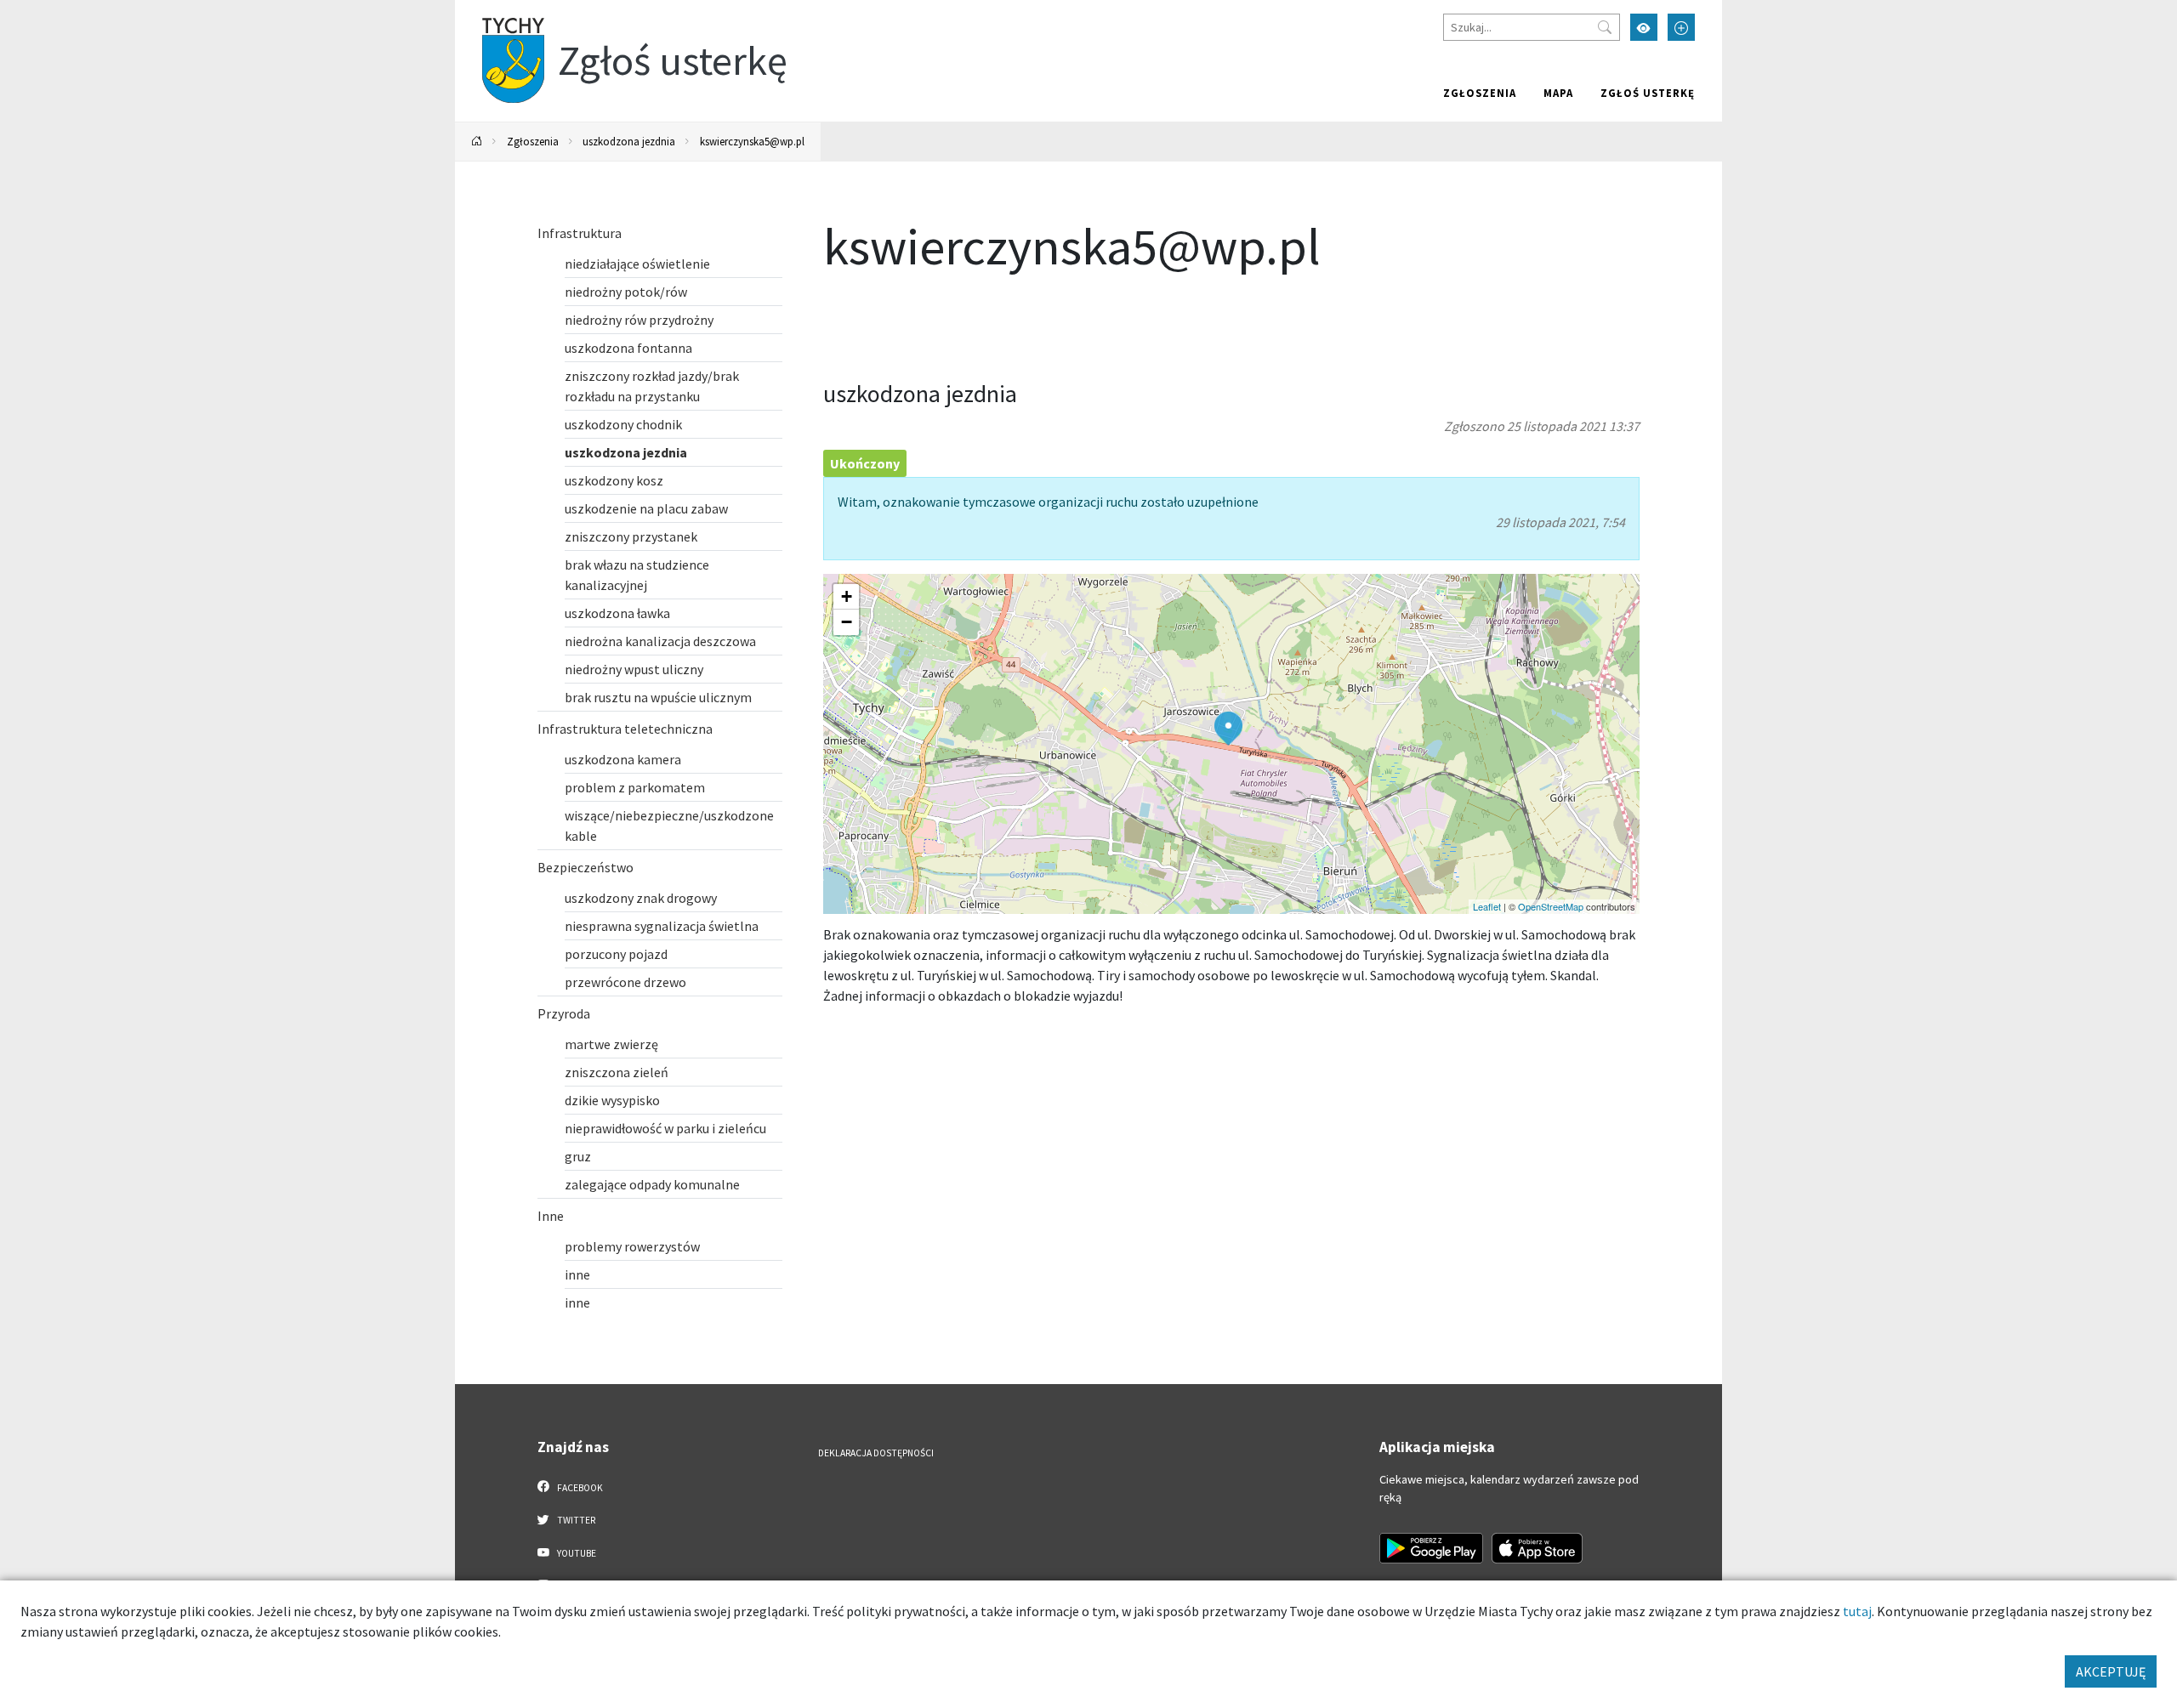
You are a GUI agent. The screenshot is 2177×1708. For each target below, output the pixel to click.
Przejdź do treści (499, 11)
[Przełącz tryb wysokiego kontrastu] (1644, 27)
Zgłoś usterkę (1648, 93)
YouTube (576, 1553)
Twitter (575, 1520)
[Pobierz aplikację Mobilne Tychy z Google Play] (1431, 1548)
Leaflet (1487, 906)
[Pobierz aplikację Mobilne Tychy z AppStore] (1538, 1548)
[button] (1228, 729)
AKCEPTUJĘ (2111, 1671)
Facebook (579, 1488)
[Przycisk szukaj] (1605, 27)
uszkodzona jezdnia (629, 141)
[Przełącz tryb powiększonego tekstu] (1681, 27)
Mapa (1558, 93)
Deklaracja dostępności (876, 1453)
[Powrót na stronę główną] (477, 142)
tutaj (1857, 1611)
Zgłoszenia (1480, 93)
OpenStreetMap (1551, 906)
